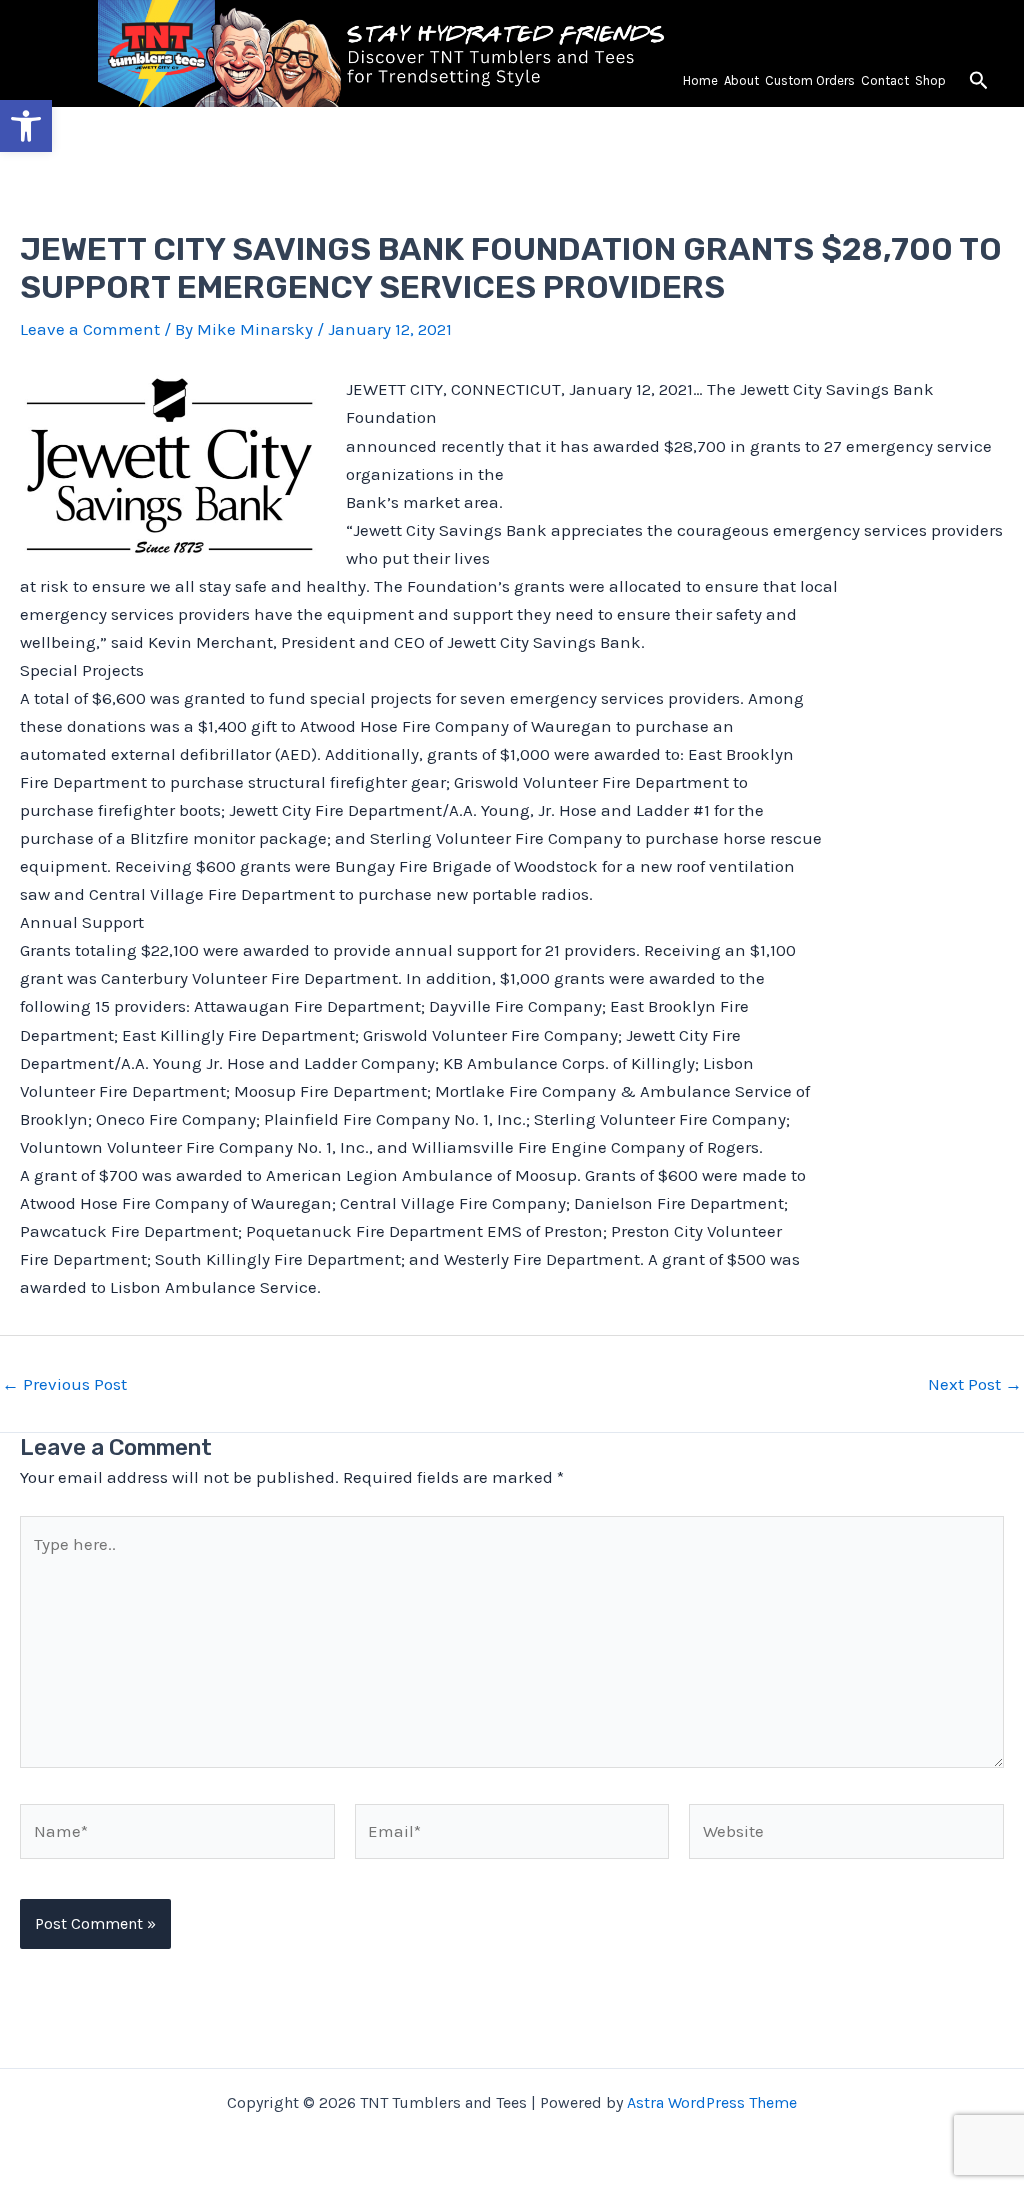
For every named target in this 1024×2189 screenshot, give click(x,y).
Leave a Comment (90, 329)
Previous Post (64, 1384)
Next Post (975, 1384)
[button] (979, 81)
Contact (885, 80)
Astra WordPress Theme (712, 2102)
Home (700, 80)
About (741, 80)
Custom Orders (810, 80)
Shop (930, 80)
